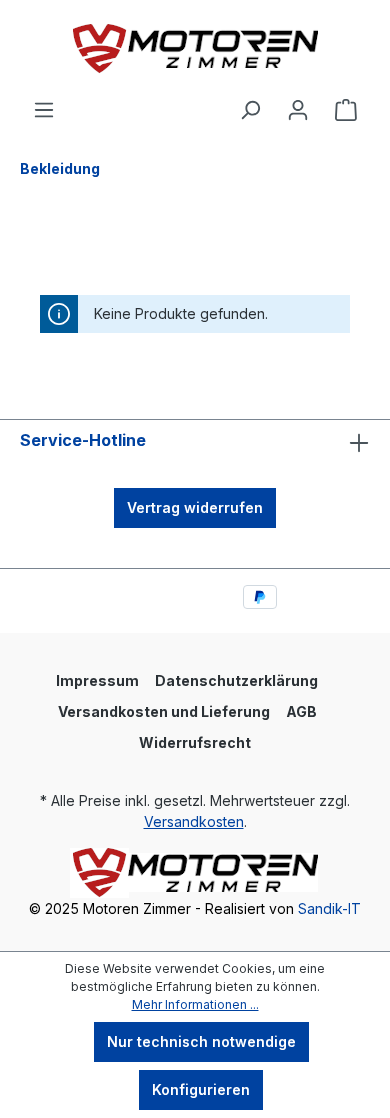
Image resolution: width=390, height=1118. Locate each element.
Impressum (97, 680)
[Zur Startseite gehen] (195, 49)
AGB (301, 711)
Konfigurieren (201, 1089)
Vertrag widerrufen (195, 507)
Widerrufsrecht (195, 742)
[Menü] (44, 110)
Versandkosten (194, 821)
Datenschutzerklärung (236, 680)
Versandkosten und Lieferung (164, 711)
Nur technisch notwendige (201, 1041)
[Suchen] (250, 110)
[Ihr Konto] (298, 110)
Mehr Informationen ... (195, 1004)
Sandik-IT (329, 908)
